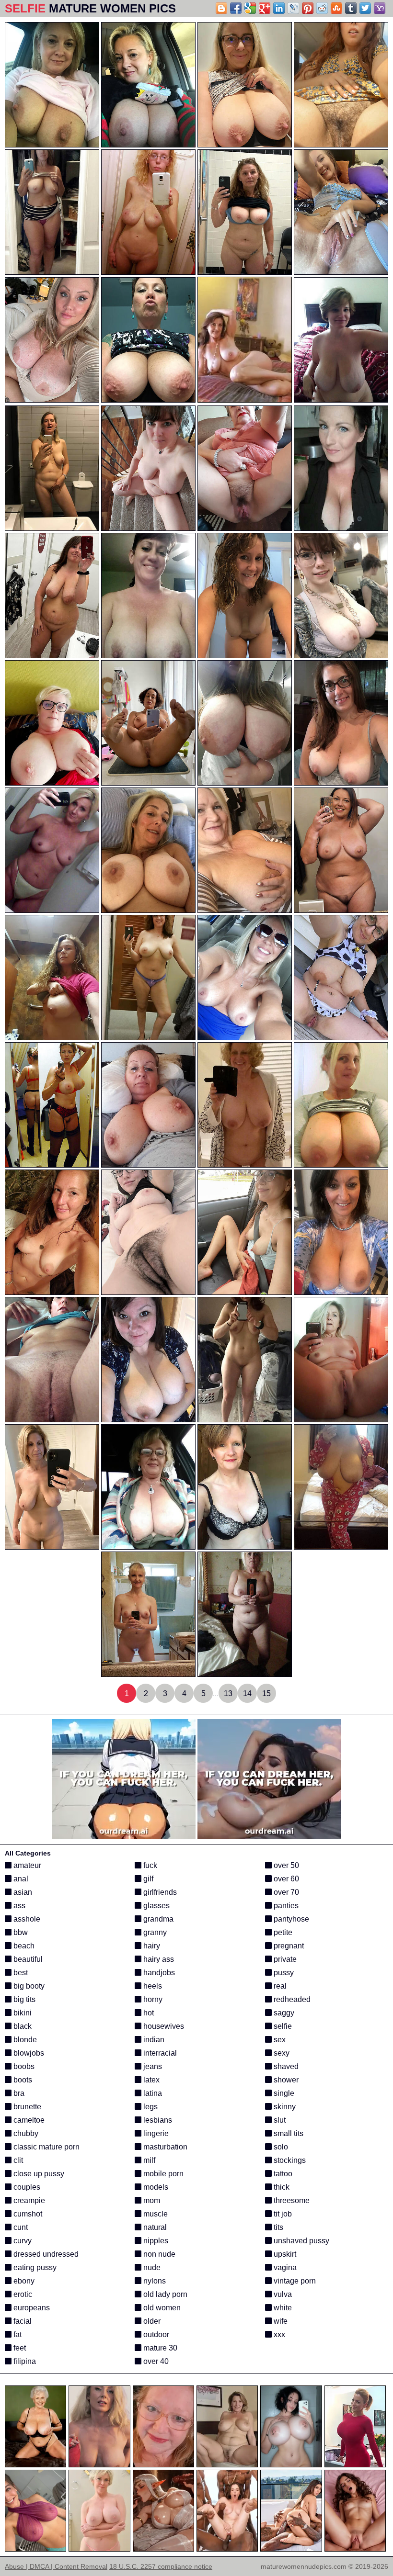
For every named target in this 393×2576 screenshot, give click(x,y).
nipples (155, 2241)
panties (285, 1906)
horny (152, 1999)
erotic (22, 2294)
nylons (154, 2281)
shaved (285, 2066)
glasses (156, 1906)
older (151, 2321)
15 (266, 1693)
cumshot (27, 2214)
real (279, 1986)
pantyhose (290, 1919)
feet (19, 2348)
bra (18, 2093)
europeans (31, 2308)
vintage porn (294, 2281)
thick (281, 2187)
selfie (282, 2026)
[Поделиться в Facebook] (236, 8)
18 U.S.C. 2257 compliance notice (161, 2566)
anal (20, 1879)
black (22, 2026)
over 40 (155, 2361)
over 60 (285, 1879)
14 (247, 1693)
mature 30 (159, 2348)
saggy (283, 2013)
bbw (20, 1932)
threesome (291, 2200)
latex (150, 2080)
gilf (147, 1879)
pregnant (288, 1946)
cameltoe (28, 2120)
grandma (157, 1919)
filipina (24, 2361)
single (283, 2093)
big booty (28, 1986)
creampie (28, 2200)
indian (153, 2040)
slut (279, 2120)
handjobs (158, 1973)
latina (152, 2093)
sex (279, 2040)
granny (154, 1932)
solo (280, 2147)
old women (161, 2308)
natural (154, 2227)
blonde (24, 2040)
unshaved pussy (301, 2241)
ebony (23, 2281)
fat (17, 2334)
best (20, 1973)
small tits (288, 2133)
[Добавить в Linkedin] (279, 8)
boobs (23, 2066)
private (284, 1959)
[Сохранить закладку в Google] (250, 8)
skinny (284, 2107)
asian (22, 1892)
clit (17, 2160)
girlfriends (159, 1892)
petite (282, 1932)
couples (26, 2187)
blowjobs (28, 2053)
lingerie (155, 2133)
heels (152, 1986)
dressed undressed (45, 2254)
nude (151, 2267)
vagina (284, 2267)
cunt (20, 2227)
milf (148, 2160)
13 (228, 1693)
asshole (26, 1919)
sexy (281, 2053)
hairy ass (158, 1959)
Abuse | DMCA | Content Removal (56, 2566)
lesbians (157, 2120)
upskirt (284, 2254)
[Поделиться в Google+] (265, 8)
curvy (22, 2241)
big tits (23, 1999)
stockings (289, 2160)
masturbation (164, 2147)
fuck (149, 1865)
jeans (152, 2066)
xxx (278, 2334)
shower (285, 2080)
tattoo (282, 2174)
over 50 (285, 1865)
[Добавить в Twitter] (365, 8)
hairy (151, 1946)
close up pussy (38, 2174)
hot (148, 2013)
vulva (282, 2294)
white (282, 2308)
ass (18, 1906)
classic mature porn (46, 2147)
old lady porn (164, 2294)
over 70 (285, 1892)
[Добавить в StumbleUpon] (336, 8)
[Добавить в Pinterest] (308, 8)
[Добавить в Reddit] (322, 8)
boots (22, 2080)
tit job (282, 2214)
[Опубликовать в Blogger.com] (221, 8)
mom (151, 2200)
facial (22, 2321)
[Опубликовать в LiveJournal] (293, 8)
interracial (159, 2053)
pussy (283, 1973)
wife (280, 2321)
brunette (26, 2107)
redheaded (291, 1999)
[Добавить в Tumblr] (351, 8)
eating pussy (34, 2267)
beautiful (27, 1959)
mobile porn (162, 2174)
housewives (163, 2026)
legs (150, 2107)
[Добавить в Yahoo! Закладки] (380, 8)
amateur (26, 1865)
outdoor (155, 2334)
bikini (22, 2013)
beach (23, 1946)
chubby (25, 2133)
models (155, 2187)
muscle (155, 2214)
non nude (158, 2254)
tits (277, 2227)
